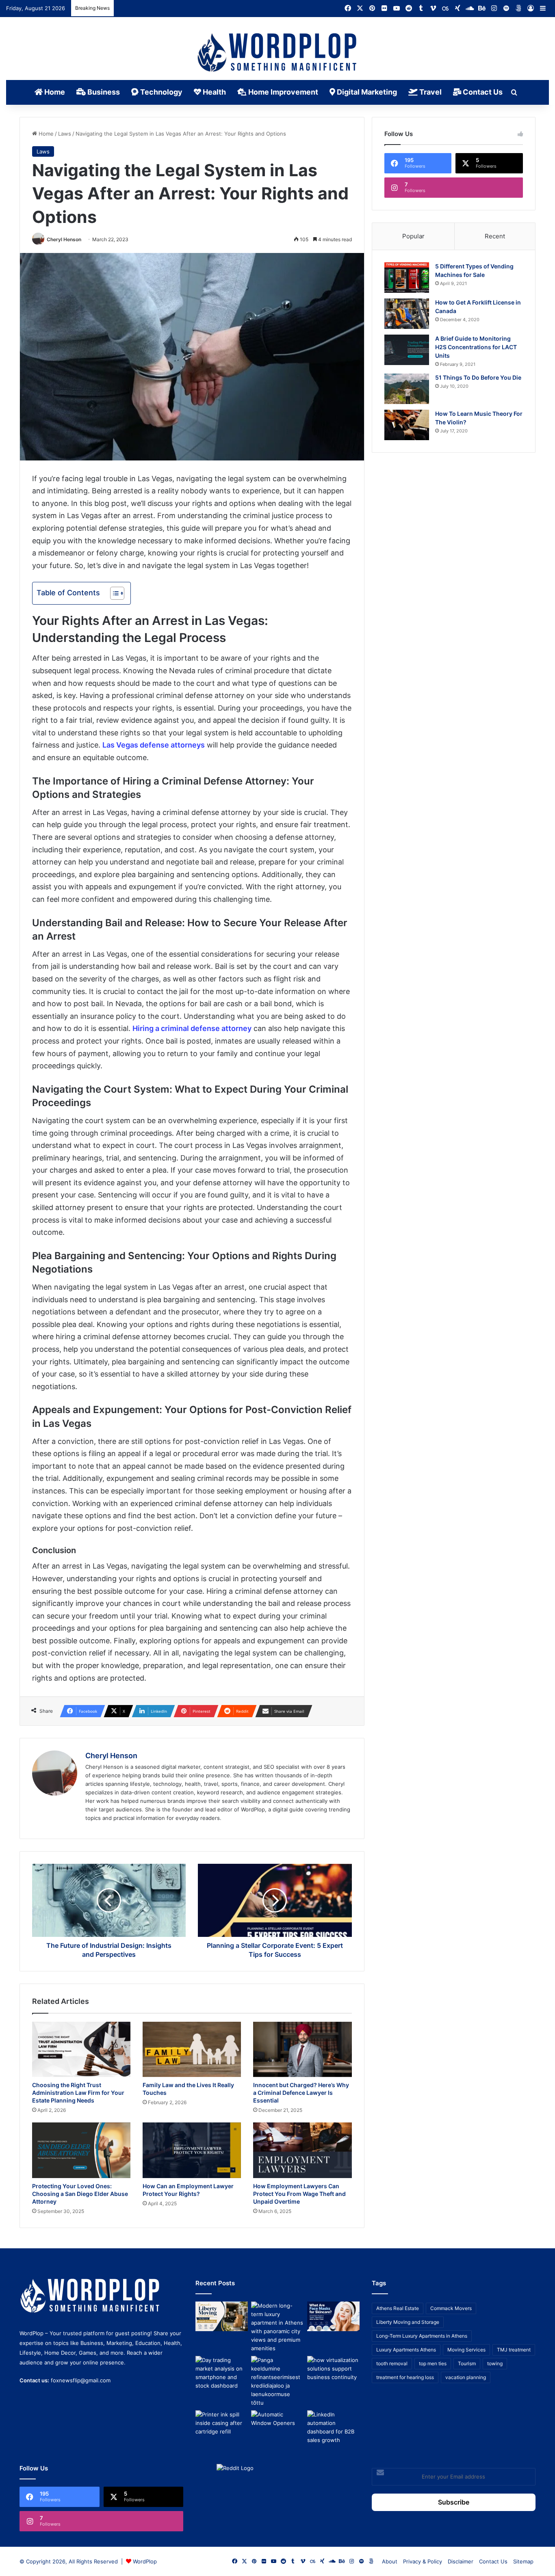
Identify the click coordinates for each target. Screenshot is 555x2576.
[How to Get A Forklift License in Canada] (407, 314)
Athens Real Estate (398, 2308)
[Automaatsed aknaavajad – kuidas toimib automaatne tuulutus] (277, 2425)
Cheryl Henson (64, 239)
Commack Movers (451, 2308)
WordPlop (145, 2561)
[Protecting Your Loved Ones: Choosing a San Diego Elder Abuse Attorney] (81, 2150)
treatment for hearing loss (405, 2377)
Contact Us (482, 92)
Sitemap (523, 2561)
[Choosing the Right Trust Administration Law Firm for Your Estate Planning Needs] (81, 2050)
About (390, 2561)
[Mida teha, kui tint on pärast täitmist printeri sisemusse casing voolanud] (222, 2425)
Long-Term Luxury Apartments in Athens (422, 2336)
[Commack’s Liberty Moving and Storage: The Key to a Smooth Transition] (222, 2316)
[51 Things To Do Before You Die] (407, 389)
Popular (413, 236)
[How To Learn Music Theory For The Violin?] (407, 425)
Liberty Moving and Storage (408, 2322)
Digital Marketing (366, 92)
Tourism (467, 2363)
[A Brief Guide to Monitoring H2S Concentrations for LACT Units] (407, 350)
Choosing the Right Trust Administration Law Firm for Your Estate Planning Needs (78, 2093)
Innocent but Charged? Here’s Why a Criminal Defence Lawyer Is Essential (301, 2093)
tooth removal (392, 2363)
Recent (495, 236)
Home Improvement (282, 92)
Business (103, 92)
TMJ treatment (514, 2350)
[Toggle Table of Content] (113, 593)
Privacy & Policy (423, 2561)
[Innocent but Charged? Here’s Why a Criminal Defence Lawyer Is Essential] (302, 2050)
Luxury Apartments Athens (406, 2350)
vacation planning (466, 2377)
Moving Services (466, 2350)
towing (495, 2363)
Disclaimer (461, 2561)
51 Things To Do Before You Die (478, 377)
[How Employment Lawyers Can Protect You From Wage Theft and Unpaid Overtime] (302, 2150)
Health (214, 92)
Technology (160, 92)
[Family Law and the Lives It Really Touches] (192, 2050)
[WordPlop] (278, 53)
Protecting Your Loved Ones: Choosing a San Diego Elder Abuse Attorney (80, 2194)
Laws (65, 134)
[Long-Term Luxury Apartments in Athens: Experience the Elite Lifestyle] (277, 2327)
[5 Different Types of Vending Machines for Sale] (407, 278)
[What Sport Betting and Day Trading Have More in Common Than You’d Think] (222, 2373)
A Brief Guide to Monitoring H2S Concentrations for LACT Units (476, 347)
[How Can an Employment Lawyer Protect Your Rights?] (192, 2150)
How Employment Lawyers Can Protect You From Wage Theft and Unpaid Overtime (299, 2194)
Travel (430, 92)
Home (54, 92)
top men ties (433, 2363)
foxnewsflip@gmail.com (81, 2380)
